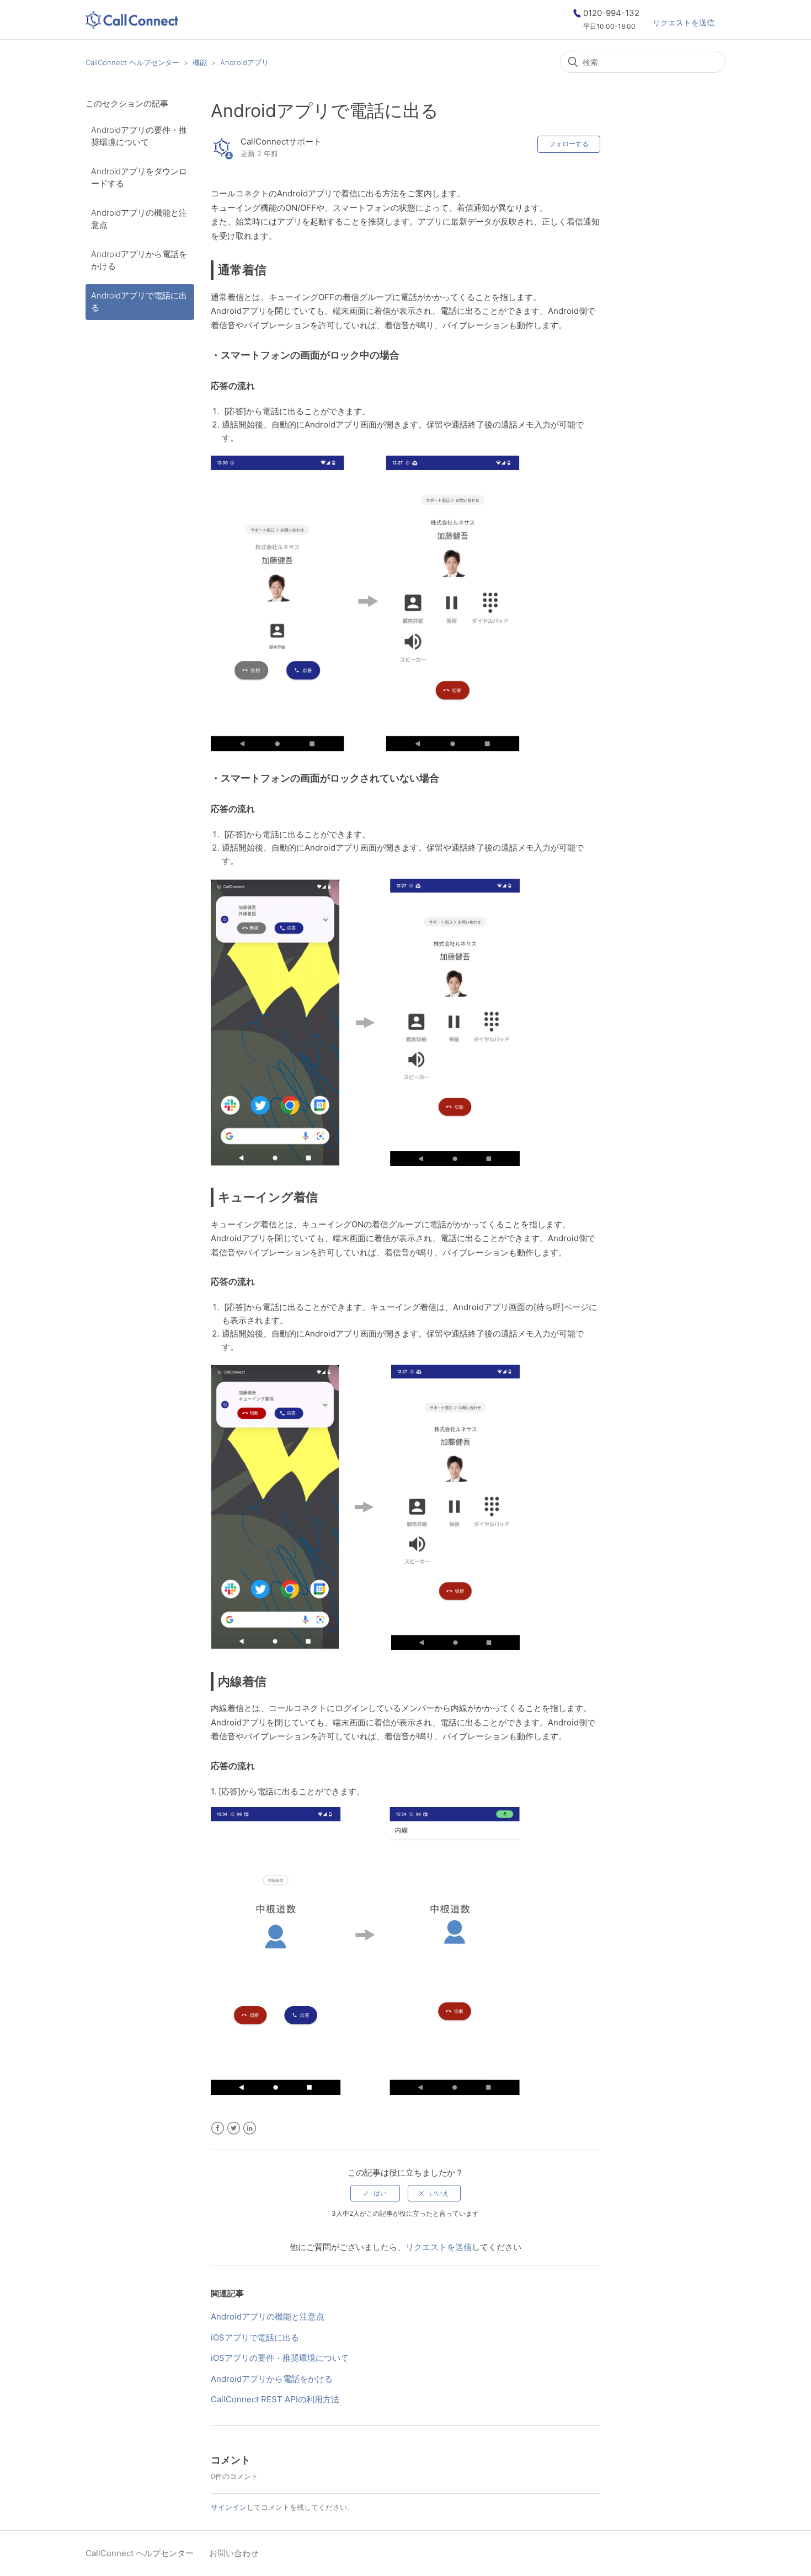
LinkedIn (250, 2128)
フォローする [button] (569, 144)
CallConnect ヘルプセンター (132, 62)
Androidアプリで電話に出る (139, 302)
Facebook (218, 2128)
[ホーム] (132, 22)
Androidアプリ (244, 62)
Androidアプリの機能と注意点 (139, 219)
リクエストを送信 (684, 22)
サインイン (229, 2507)
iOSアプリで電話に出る (255, 2337)
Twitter (234, 2128)
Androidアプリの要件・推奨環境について (139, 136)
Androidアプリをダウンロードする (139, 178)
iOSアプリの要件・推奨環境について (280, 2358)
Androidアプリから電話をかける (139, 260)
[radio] (375, 2193)
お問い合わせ (234, 2553)
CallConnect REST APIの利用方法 (275, 2399)
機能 (200, 62)
